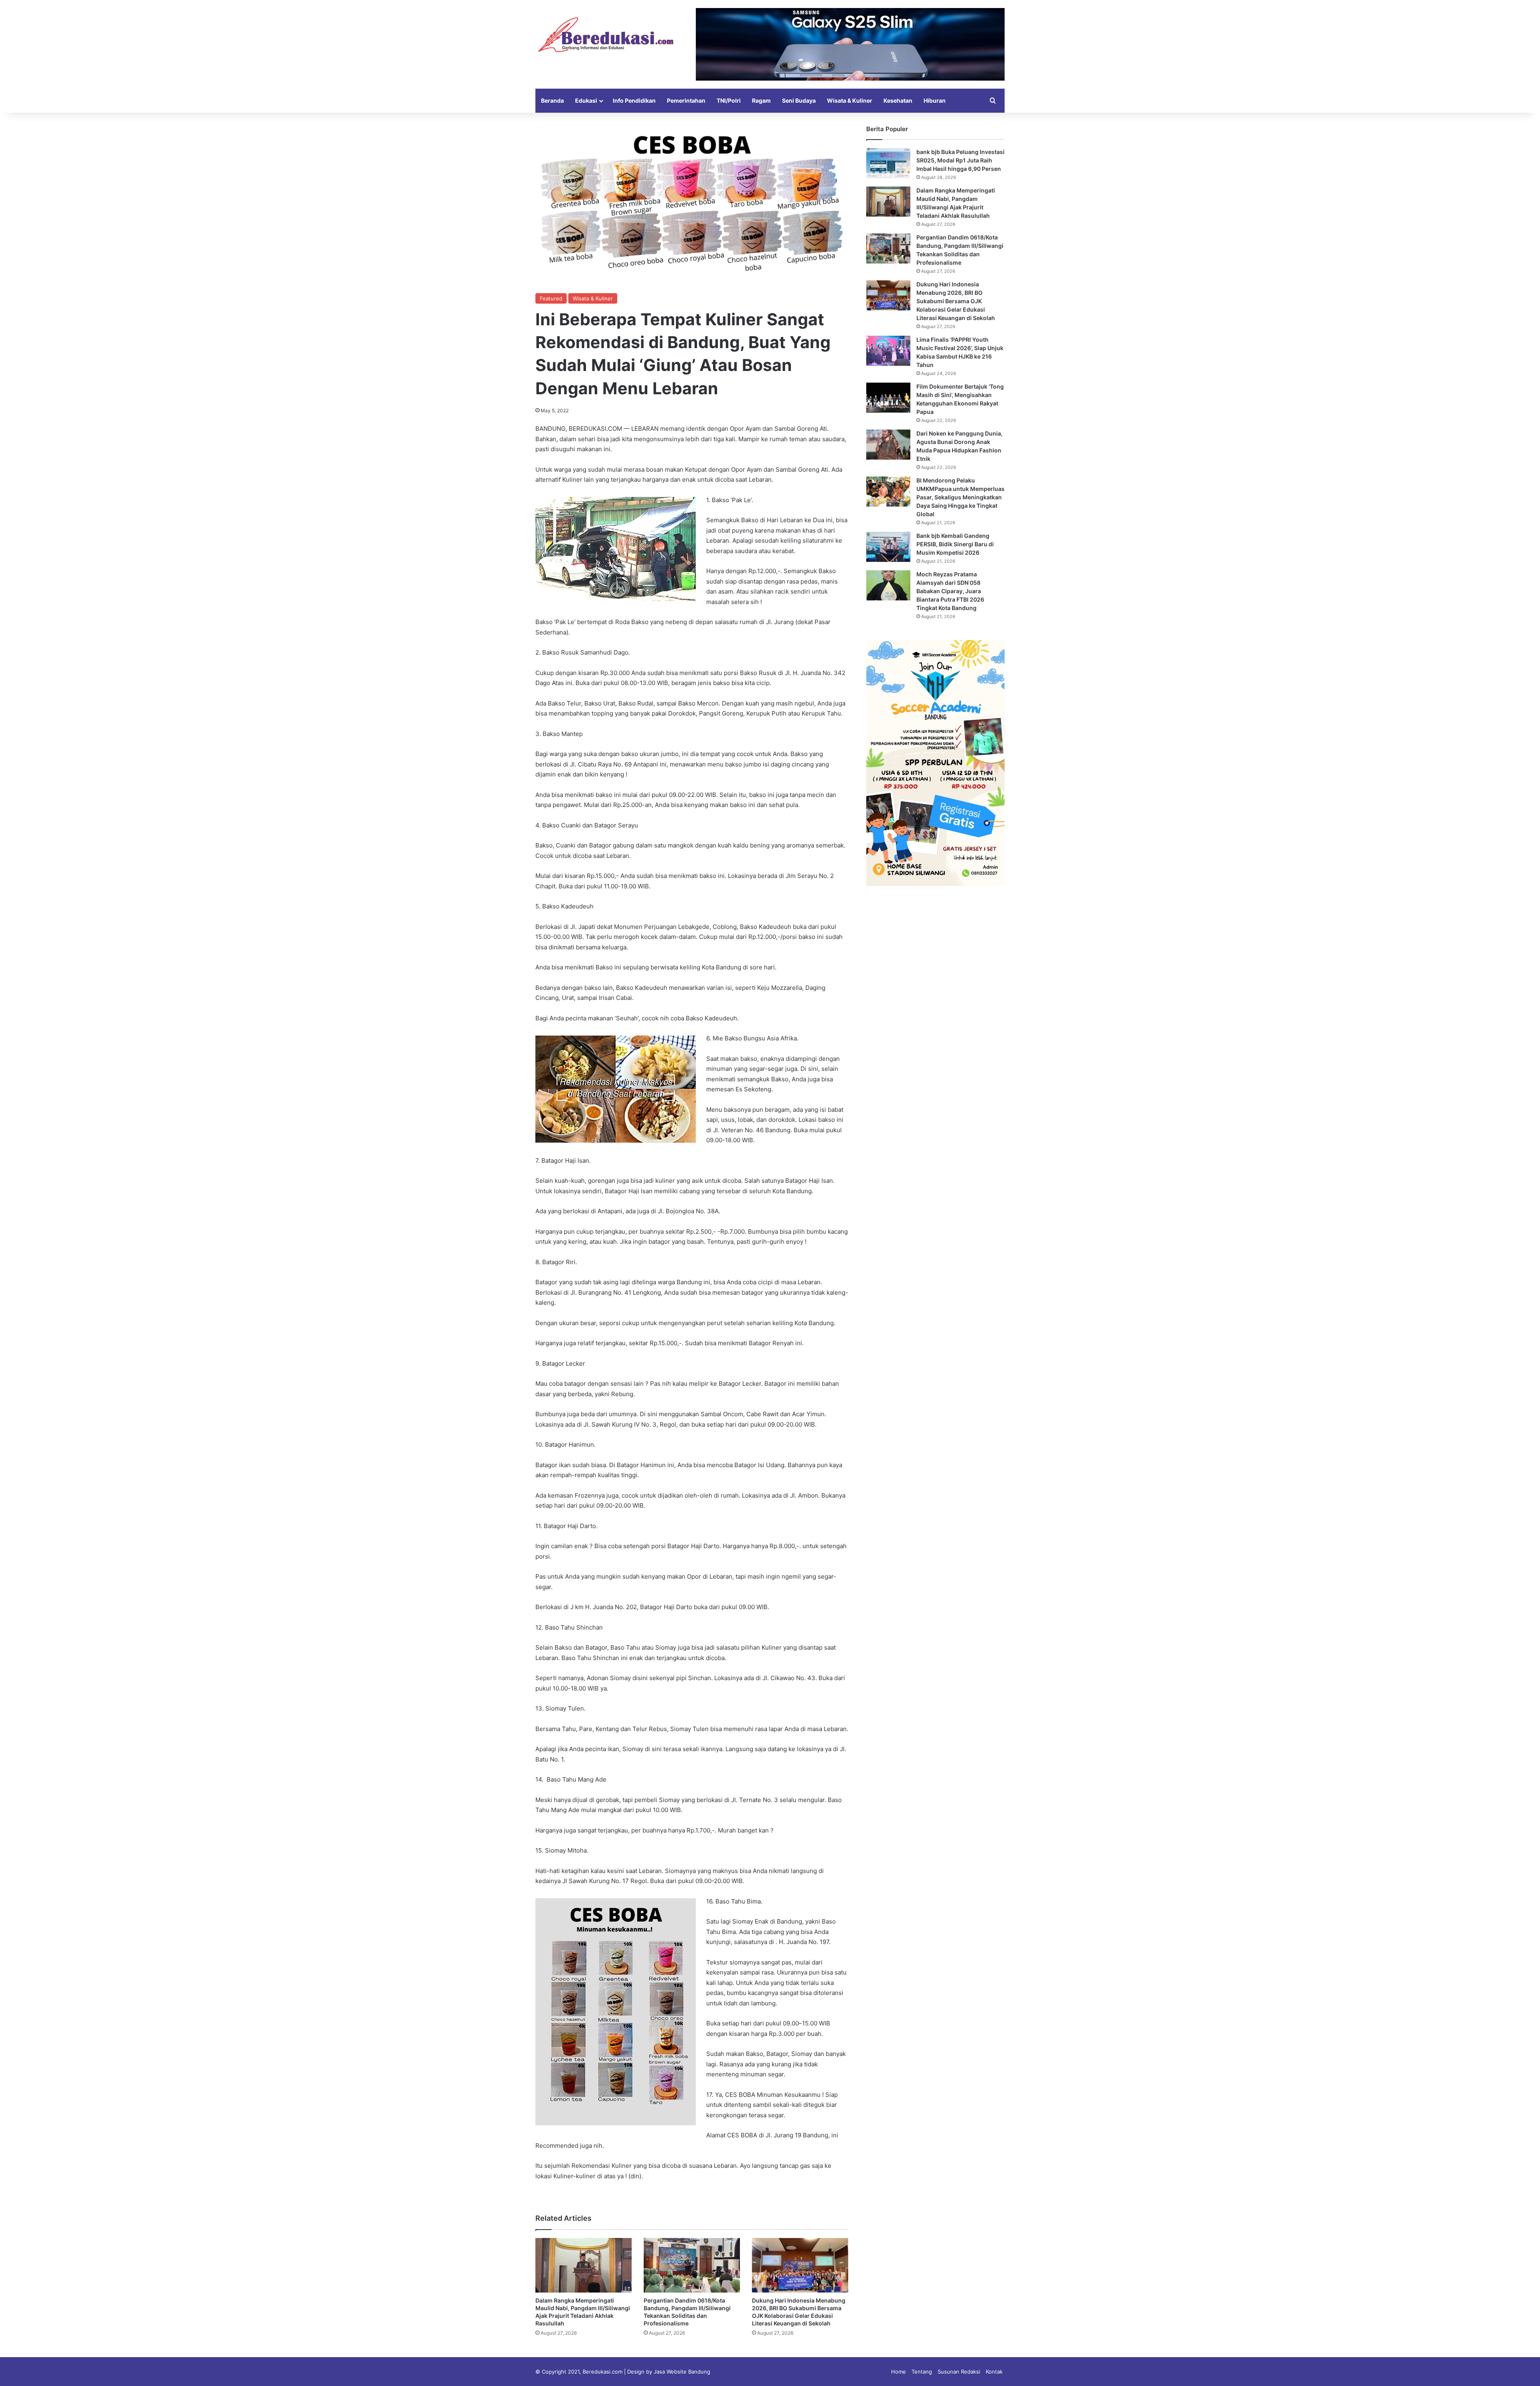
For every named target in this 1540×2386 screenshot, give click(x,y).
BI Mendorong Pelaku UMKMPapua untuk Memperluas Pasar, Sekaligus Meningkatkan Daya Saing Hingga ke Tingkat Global (960, 497)
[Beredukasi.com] (606, 35)
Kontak (994, 2372)
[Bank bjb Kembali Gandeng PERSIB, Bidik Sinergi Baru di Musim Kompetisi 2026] (888, 547)
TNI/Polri (729, 100)
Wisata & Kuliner (850, 100)
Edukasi (586, 100)
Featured (551, 298)
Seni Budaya (799, 100)
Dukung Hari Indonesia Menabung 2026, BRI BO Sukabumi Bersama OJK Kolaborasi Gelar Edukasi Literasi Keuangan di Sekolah (956, 301)
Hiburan (935, 100)
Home (899, 2372)
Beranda (552, 100)
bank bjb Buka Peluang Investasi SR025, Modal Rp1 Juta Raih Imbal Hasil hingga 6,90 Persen (960, 160)
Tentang (922, 2372)
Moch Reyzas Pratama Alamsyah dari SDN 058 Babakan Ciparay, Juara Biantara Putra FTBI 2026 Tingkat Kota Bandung (950, 591)
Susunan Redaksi (959, 2372)
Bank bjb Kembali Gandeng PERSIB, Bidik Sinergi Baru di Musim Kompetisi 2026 (955, 544)
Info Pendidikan (634, 100)
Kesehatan (898, 100)
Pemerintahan (686, 100)
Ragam (761, 100)
